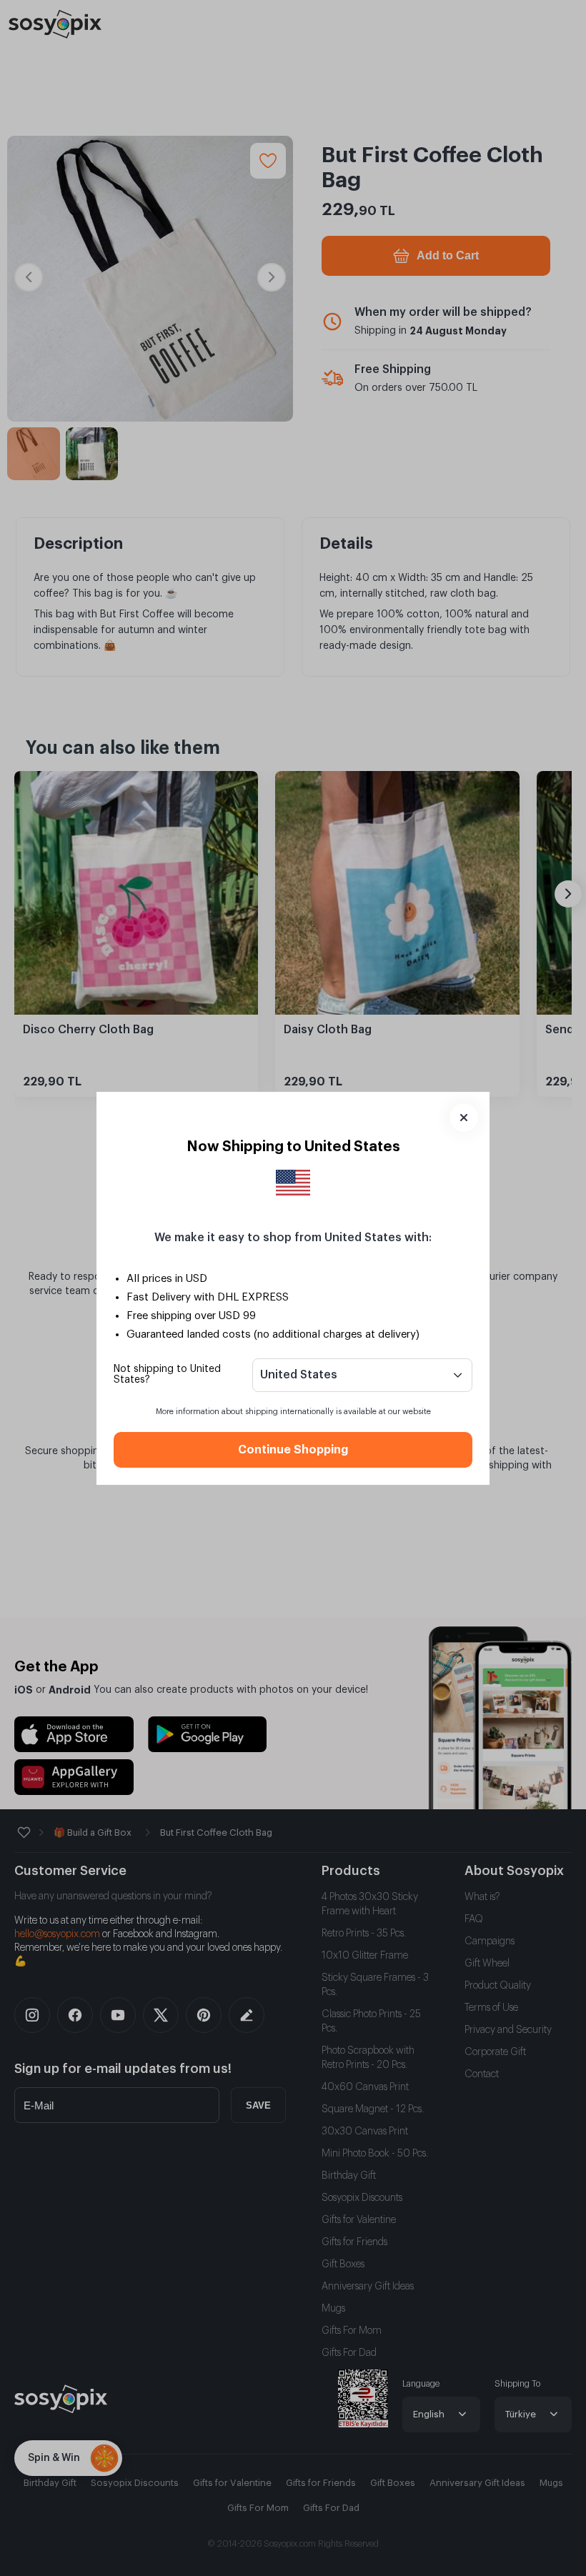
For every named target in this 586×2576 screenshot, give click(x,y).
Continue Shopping (293, 1450)
